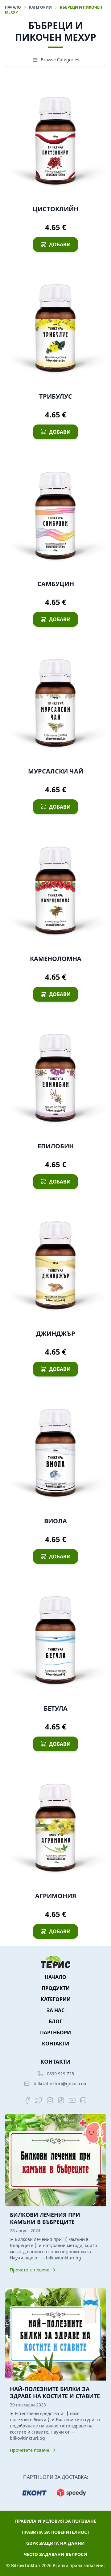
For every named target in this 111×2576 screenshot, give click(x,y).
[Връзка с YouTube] (72, 2100)
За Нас (55, 2010)
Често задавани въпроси (55, 2554)
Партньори (55, 2032)
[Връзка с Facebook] (28, 2100)
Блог (55, 2021)
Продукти (56, 1988)
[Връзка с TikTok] (61, 2100)
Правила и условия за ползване (56, 2521)
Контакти (55, 2044)
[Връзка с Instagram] (50, 2100)
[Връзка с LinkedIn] (83, 2100)
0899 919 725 (60, 2074)
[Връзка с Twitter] (39, 2100)
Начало (13, 7)
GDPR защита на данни (55, 2543)
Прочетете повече (30, 2270)
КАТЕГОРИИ (41, 7)
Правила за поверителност (55, 2532)
